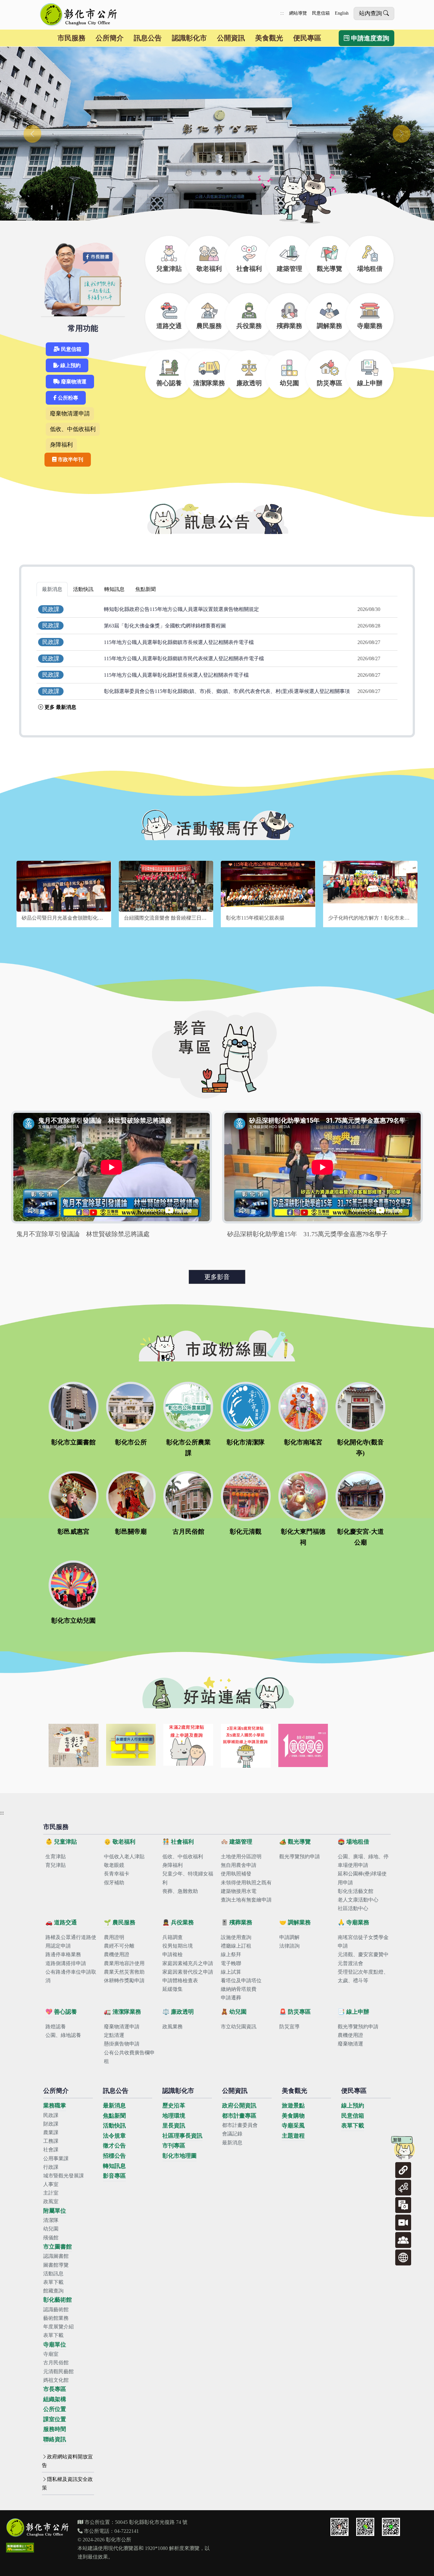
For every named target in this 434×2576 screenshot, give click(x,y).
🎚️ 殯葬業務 (237, 1922)
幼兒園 (51, 2229)
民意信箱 (321, 13)
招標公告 (114, 2156)
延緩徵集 (173, 1989)
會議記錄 (232, 2134)
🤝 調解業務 (295, 1922)
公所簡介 (110, 38)
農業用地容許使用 (124, 1963)
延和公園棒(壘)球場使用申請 (362, 1878)
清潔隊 (51, 2220)
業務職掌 (55, 2106)
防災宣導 (289, 2027)
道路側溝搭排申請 (66, 1963)
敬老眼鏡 (114, 1865)
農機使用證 (117, 1954)
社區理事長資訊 (182, 2136)
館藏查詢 (53, 2291)
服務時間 (55, 2429)
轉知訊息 (114, 2166)
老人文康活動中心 (358, 1900)
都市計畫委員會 (240, 2125)
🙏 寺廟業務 (353, 1922)
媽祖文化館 (56, 2380)
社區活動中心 (353, 1908)
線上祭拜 (231, 1954)
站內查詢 (370, 13)
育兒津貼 (56, 1865)
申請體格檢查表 (180, 1980)
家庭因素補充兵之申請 (188, 1963)
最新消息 (114, 2106)
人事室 (51, 2184)
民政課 (51, 2115)
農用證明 (114, 1937)
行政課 (51, 2167)
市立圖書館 (58, 2247)
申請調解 (289, 1937)
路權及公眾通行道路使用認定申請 (71, 1942)
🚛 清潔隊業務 (122, 2012)
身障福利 (61, 445)
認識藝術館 (56, 2309)
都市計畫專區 (239, 2116)
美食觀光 (269, 38)
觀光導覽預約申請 (300, 1857)
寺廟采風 (293, 2126)
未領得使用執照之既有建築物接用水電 (246, 1887)
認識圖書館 (56, 2256)
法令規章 (114, 2136)
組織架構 (55, 2399)
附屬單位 (55, 2211)
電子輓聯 (231, 1963)
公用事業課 (56, 2158)
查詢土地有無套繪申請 (246, 1900)
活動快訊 (114, 2126)
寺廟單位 (55, 2345)
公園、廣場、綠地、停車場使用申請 (363, 1861)
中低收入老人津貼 (124, 1857)
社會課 (51, 2150)
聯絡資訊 (55, 2439)
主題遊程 (293, 2136)
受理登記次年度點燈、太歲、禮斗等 (363, 1976)
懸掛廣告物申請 (122, 2044)
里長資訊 (174, 2126)
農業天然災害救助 (124, 1972)
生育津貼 (56, 1857)
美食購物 (293, 2116)
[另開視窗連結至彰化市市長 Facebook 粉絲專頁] (339, 2527)
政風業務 (173, 2027)
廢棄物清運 (73, 382)
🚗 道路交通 (61, 1922)
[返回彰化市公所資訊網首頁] (79, 15)
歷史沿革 (174, 2106)
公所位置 (55, 2409)
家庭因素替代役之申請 (188, 1972)
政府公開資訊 (239, 2106)
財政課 (51, 2124)
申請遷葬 (231, 1998)
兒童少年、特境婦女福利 (188, 1878)
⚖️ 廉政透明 (178, 2012)
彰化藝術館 (58, 2300)
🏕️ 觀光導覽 (295, 1842)
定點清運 (114, 2035)
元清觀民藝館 (58, 2371)
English (342, 13)
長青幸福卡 (117, 1874)
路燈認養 (56, 2027)
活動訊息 (53, 2274)
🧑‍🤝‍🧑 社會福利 (178, 1842)
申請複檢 (173, 1954)
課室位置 (55, 2419)
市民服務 (71, 38)
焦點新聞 (114, 2116)
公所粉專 (67, 398)
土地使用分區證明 (241, 1857)
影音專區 (114, 2176)
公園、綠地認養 (63, 2035)
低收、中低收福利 (73, 429)
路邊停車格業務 (63, 1954)
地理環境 (174, 2116)
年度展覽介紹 (58, 2327)
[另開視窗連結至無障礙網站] (20, 2548)
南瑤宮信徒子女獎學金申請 (363, 1942)
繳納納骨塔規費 (239, 1989)
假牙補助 (114, 1883)
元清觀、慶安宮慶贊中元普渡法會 (363, 1959)
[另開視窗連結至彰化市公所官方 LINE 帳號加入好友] (391, 2527)
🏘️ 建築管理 (237, 1842)
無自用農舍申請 (239, 1865)
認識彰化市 (189, 38)
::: (282, 13)
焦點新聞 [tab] (146, 589)
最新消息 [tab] (52, 589)
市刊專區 (174, 2146)
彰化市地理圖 (180, 2156)
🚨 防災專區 (295, 2012)
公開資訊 (231, 38)
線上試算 (231, 1972)
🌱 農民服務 (120, 1922)
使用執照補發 (236, 1874)
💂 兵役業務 (178, 1922)
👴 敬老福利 (120, 1842)
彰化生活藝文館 (356, 1891)
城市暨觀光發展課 (64, 2176)
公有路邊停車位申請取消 (71, 1976)
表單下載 (53, 2282)
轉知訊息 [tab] (114, 589)
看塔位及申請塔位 (241, 1980)
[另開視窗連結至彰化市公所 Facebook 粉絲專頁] (365, 2527)
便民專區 (307, 38)
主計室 (51, 2193)
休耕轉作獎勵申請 (124, 1980)
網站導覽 (298, 13)
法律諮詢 (289, 1946)
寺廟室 (51, 2354)
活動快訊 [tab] (83, 589)
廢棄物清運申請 (70, 414)
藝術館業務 (56, 2318)
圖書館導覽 (56, 2265)
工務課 (51, 2141)
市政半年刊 (70, 459)
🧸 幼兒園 (234, 2012)
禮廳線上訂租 (236, 1946)
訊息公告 (148, 38)
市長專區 (55, 2389)
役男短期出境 (178, 1946)
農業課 (51, 2132)
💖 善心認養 (61, 2012)
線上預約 (70, 365)
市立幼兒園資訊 (239, 2027)
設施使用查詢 (236, 1937)
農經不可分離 (119, 1946)
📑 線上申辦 (353, 2012)
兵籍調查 (173, 1937)
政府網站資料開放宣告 (67, 2461)
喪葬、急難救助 (180, 1891)
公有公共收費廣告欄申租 (129, 2057)
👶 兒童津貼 (61, 1842)
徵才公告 (114, 2146)
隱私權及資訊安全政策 (67, 2484)
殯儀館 (51, 2238)
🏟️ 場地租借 (353, 1842)
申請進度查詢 (369, 38)
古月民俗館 (56, 2363)
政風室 (51, 2201)
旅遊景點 (293, 2106)
